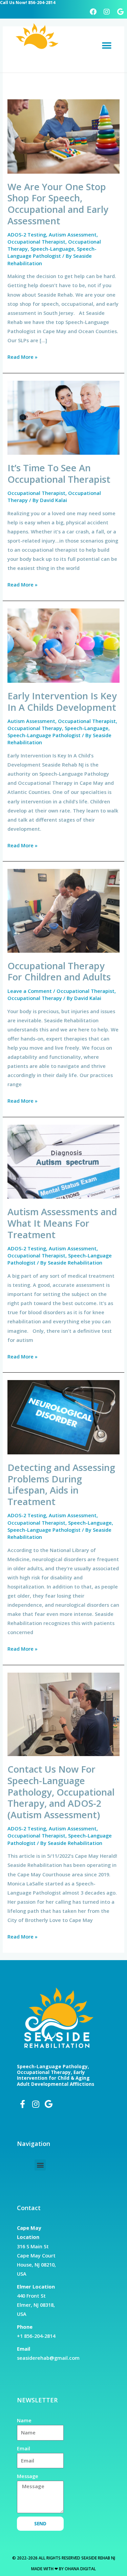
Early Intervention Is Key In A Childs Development (62, 702)
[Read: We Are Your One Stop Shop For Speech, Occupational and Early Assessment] (63, 136)
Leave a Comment (30, 991)
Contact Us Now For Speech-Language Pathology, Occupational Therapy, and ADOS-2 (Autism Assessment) (61, 1792)
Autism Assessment (73, 234)
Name (24, 2420)
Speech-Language (52, 249)
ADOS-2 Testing (27, 234)
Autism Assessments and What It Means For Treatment (62, 1223)
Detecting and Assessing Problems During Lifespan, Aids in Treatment (61, 1484)
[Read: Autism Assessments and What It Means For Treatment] (63, 1161)
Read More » (23, 356)
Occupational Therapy (35, 728)
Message (28, 2476)
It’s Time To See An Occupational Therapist (59, 473)
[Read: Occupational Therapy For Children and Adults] (63, 910)
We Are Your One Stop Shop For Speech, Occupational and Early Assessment (58, 204)
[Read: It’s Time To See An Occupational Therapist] (63, 417)
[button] (107, 46)
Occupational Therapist (36, 242)
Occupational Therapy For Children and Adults (59, 971)
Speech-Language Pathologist (52, 252)
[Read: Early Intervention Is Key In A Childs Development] (63, 645)
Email (24, 2448)
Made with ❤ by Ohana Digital (63, 2569)
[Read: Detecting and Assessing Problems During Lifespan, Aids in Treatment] (63, 1417)
